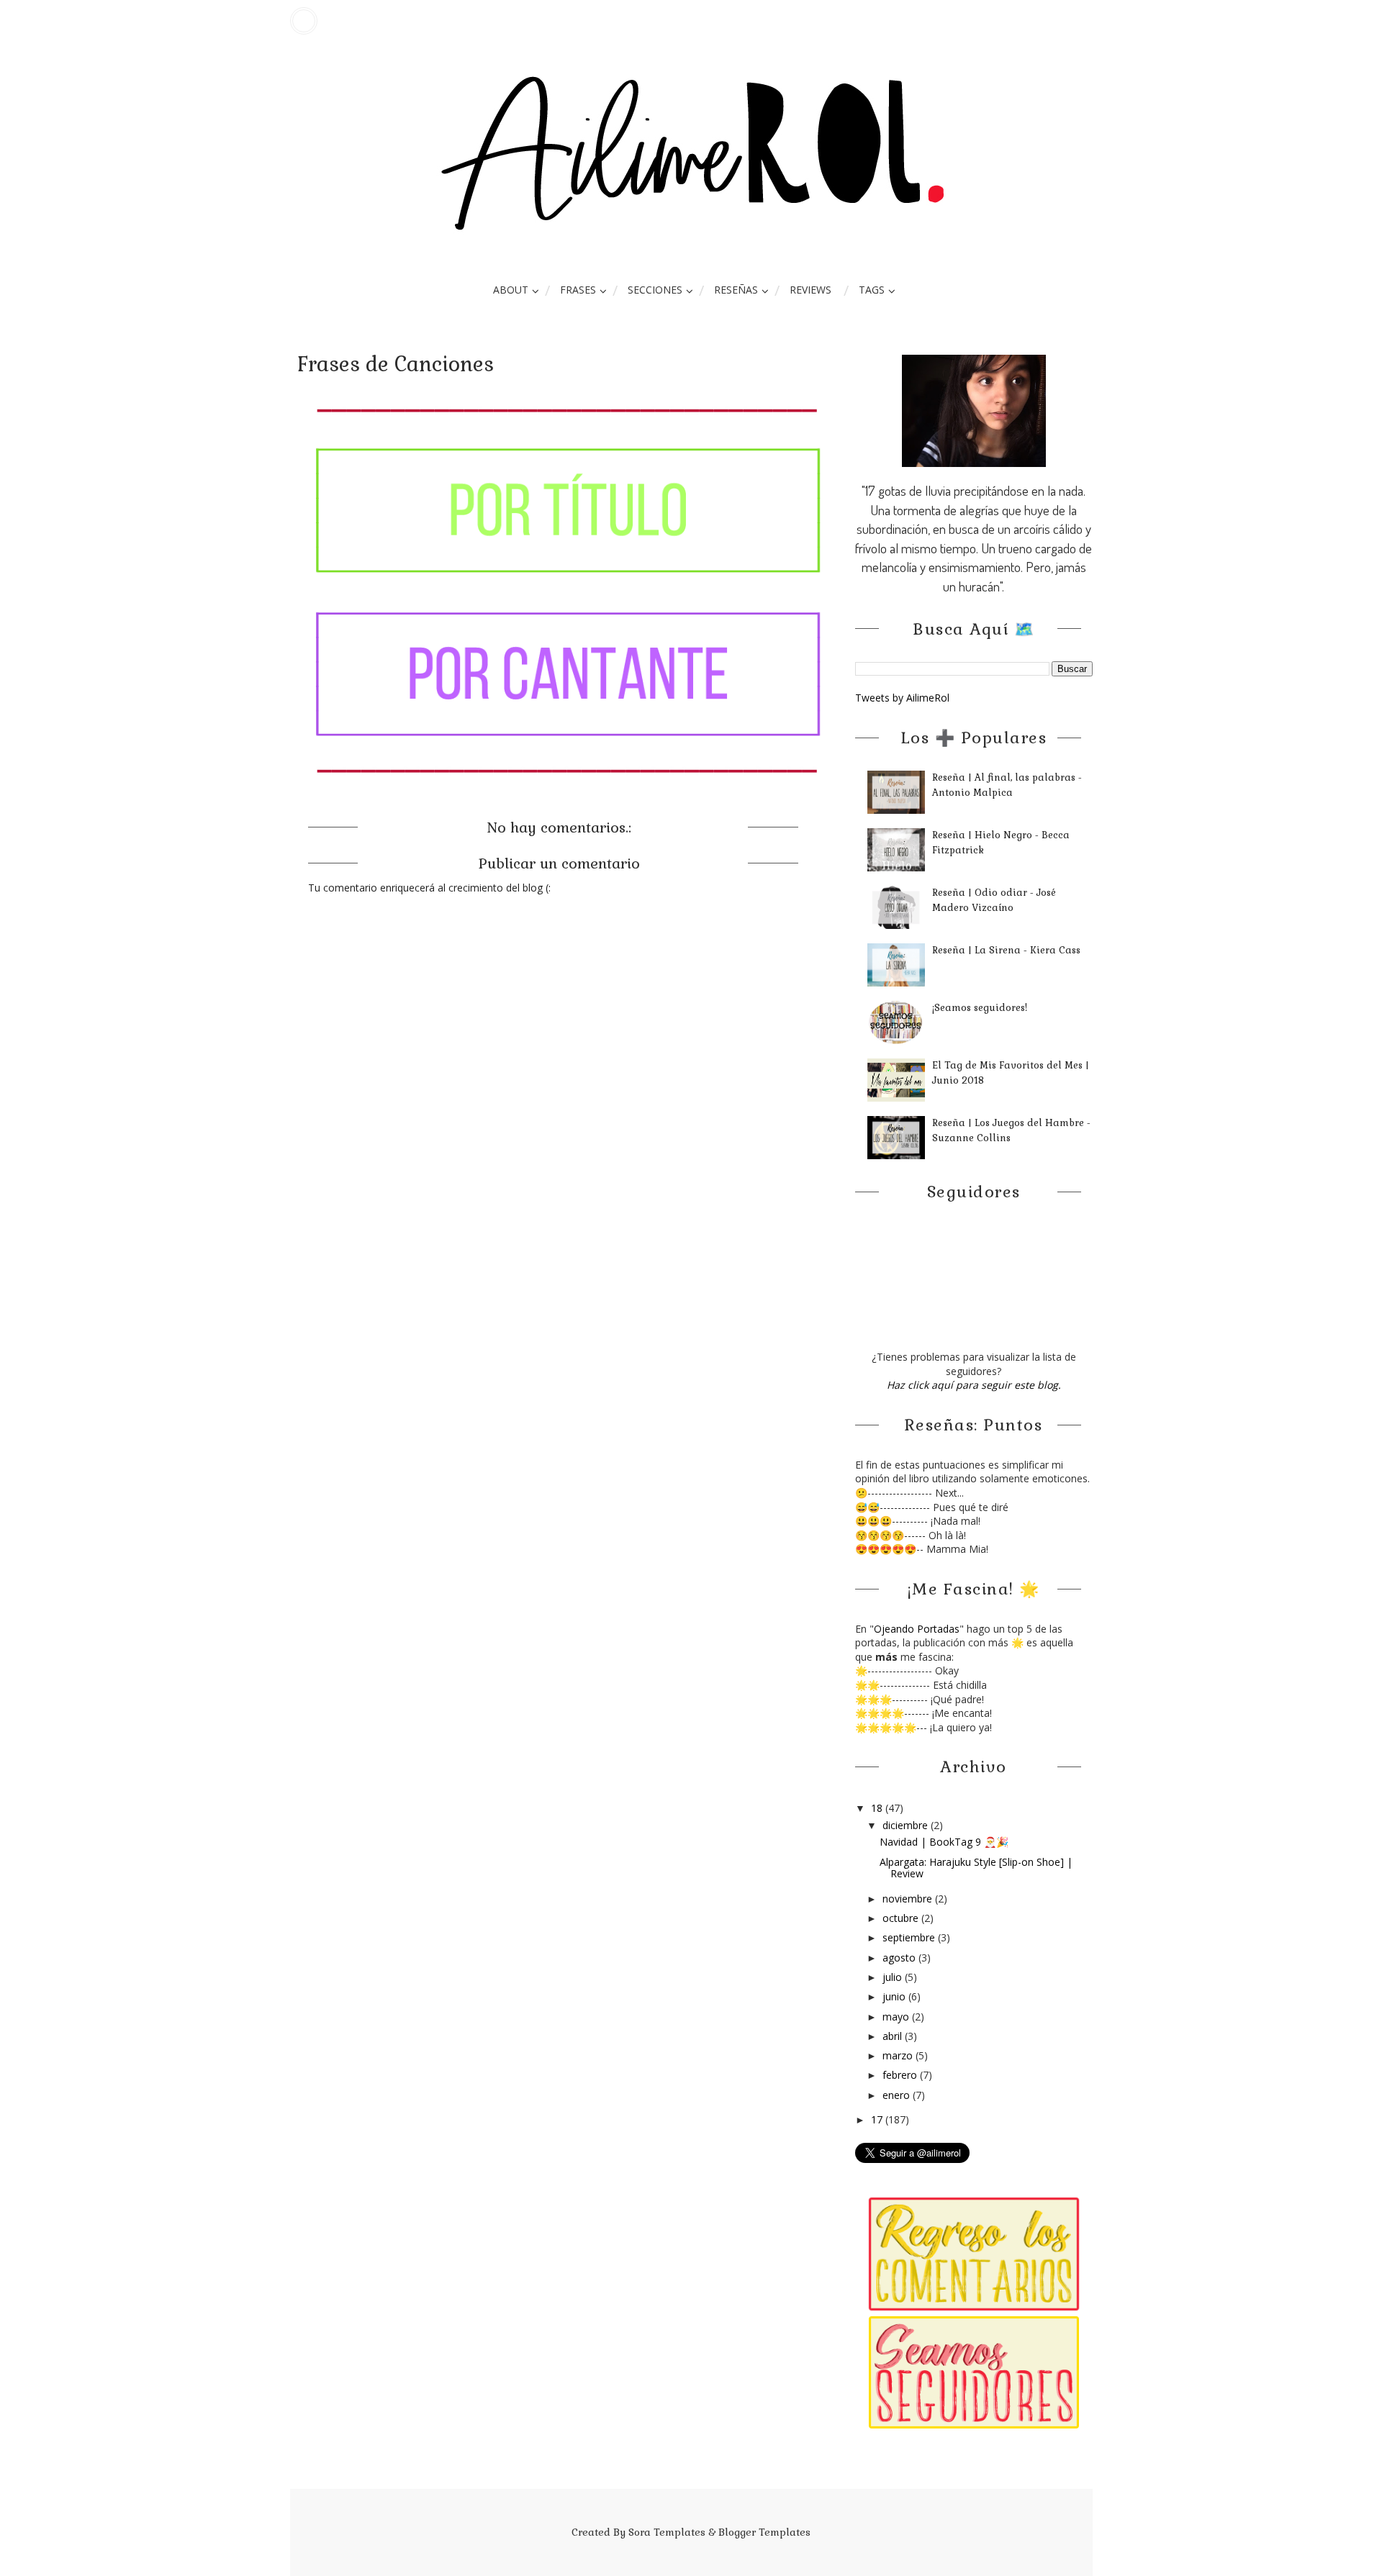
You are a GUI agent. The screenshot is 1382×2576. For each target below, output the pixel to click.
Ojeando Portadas (917, 1629)
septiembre (910, 1937)
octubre (902, 1918)
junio (895, 1996)
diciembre (907, 1825)
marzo (899, 2055)
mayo (897, 2017)
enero (898, 2095)
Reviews (810, 290)
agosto (900, 1958)
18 (878, 1808)
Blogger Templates (764, 2532)
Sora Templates (667, 2532)
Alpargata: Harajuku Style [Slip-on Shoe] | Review (976, 1868)
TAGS (872, 290)
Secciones (655, 290)
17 (878, 2119)
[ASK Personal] (304, 21)
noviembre (909, 1899)
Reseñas (736, 290)
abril (894, 2036)
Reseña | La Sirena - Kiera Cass (1006, 950)
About (511, 290)
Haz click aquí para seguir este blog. (974, 1385)
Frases (578, 290)
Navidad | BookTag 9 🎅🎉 (944, 1842)
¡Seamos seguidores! (980, 1008)
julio (894, 1977)
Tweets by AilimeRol (902, 698)
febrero (901, 2075)
